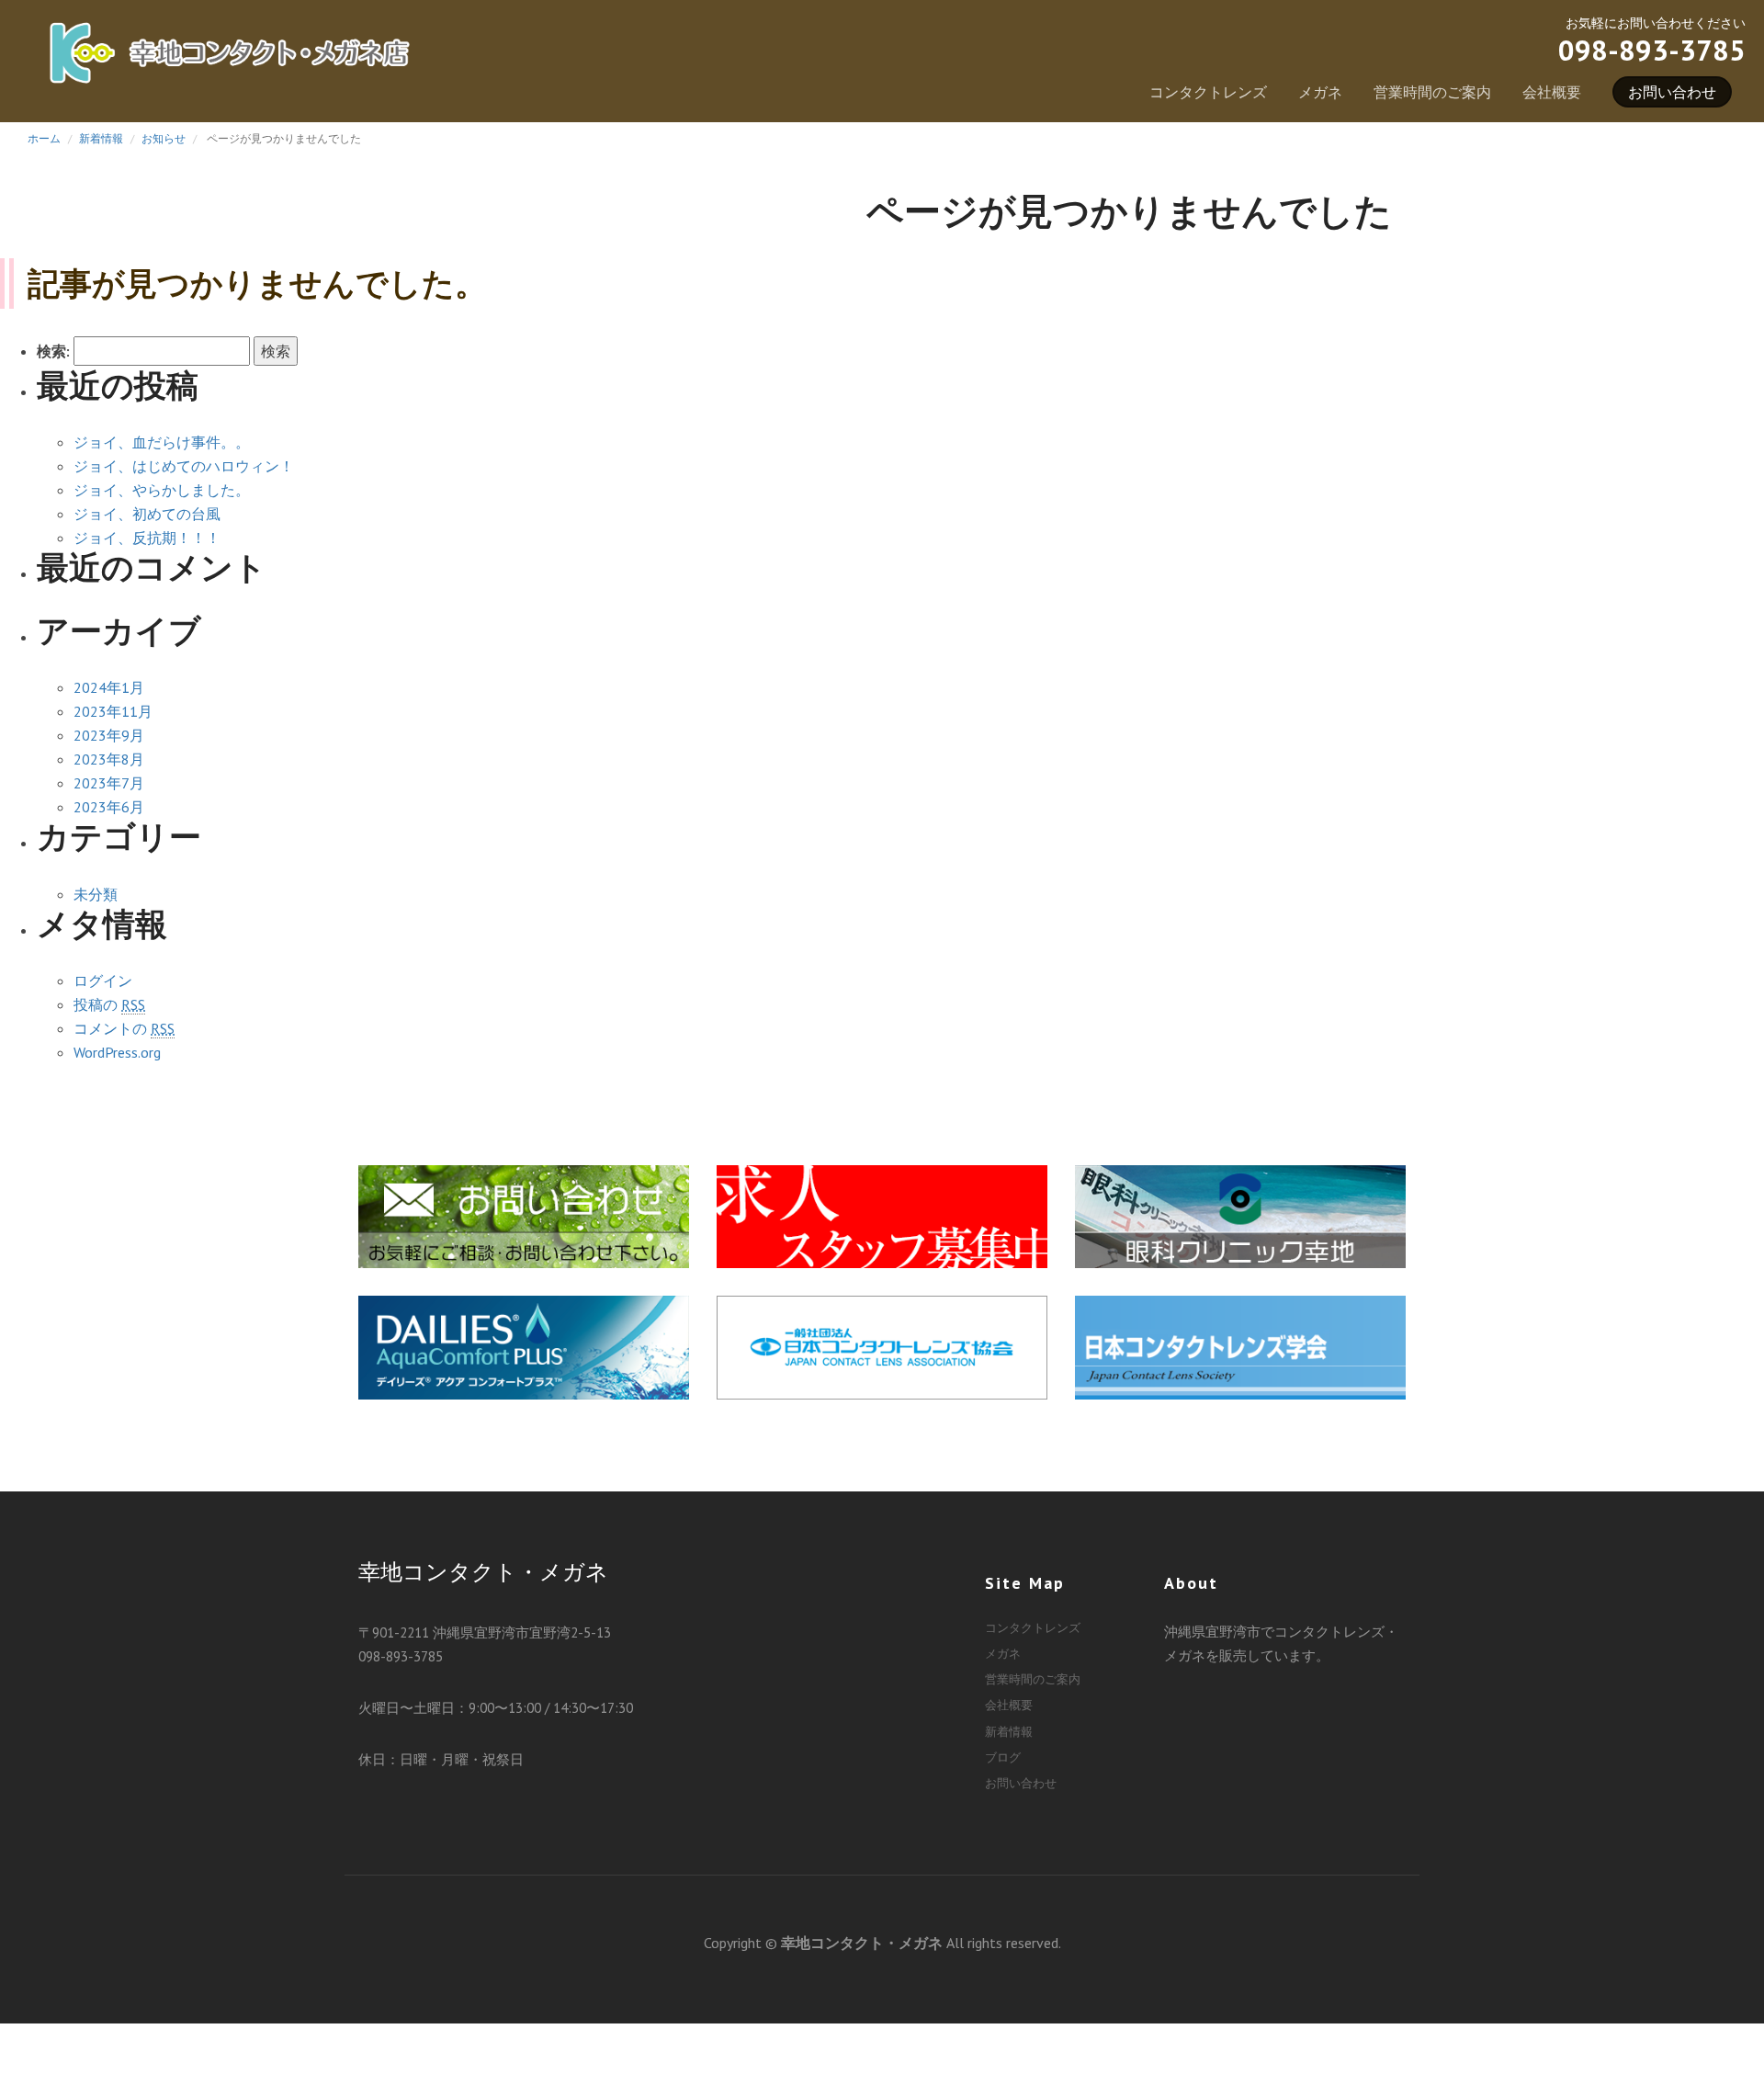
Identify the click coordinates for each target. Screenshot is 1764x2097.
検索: (53, 351)
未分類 (96, 894)
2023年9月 (109, 735)
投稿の (109, 1004)
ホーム (44, 138)
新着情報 (101, 138)
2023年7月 (109, 783)
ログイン (103, 980)
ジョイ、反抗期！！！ (147, 538)
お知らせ (164, 138)
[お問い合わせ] (524, 1213)
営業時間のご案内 (1432, 92)
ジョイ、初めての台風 (147, 514)
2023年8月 (109, 759)
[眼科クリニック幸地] (1240, 1213)
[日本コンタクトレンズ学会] (1240, 1345)
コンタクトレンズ (1208, 92)
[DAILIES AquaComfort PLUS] (524, 1345)
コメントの (124, 1028)
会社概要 (1552, 92)
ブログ (1003, 1757)
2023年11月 (113, 711)
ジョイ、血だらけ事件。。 (162, 442)
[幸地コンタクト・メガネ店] (230, 62)
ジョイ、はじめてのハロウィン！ (184, 466)
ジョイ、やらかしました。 (162, 490)
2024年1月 (109, 687)
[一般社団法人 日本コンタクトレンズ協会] (882, 1345)
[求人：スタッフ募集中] (882, 1213)
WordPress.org (117, 1052)
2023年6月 (109, 807)
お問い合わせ (1672, 92)
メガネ (1320, 92)
